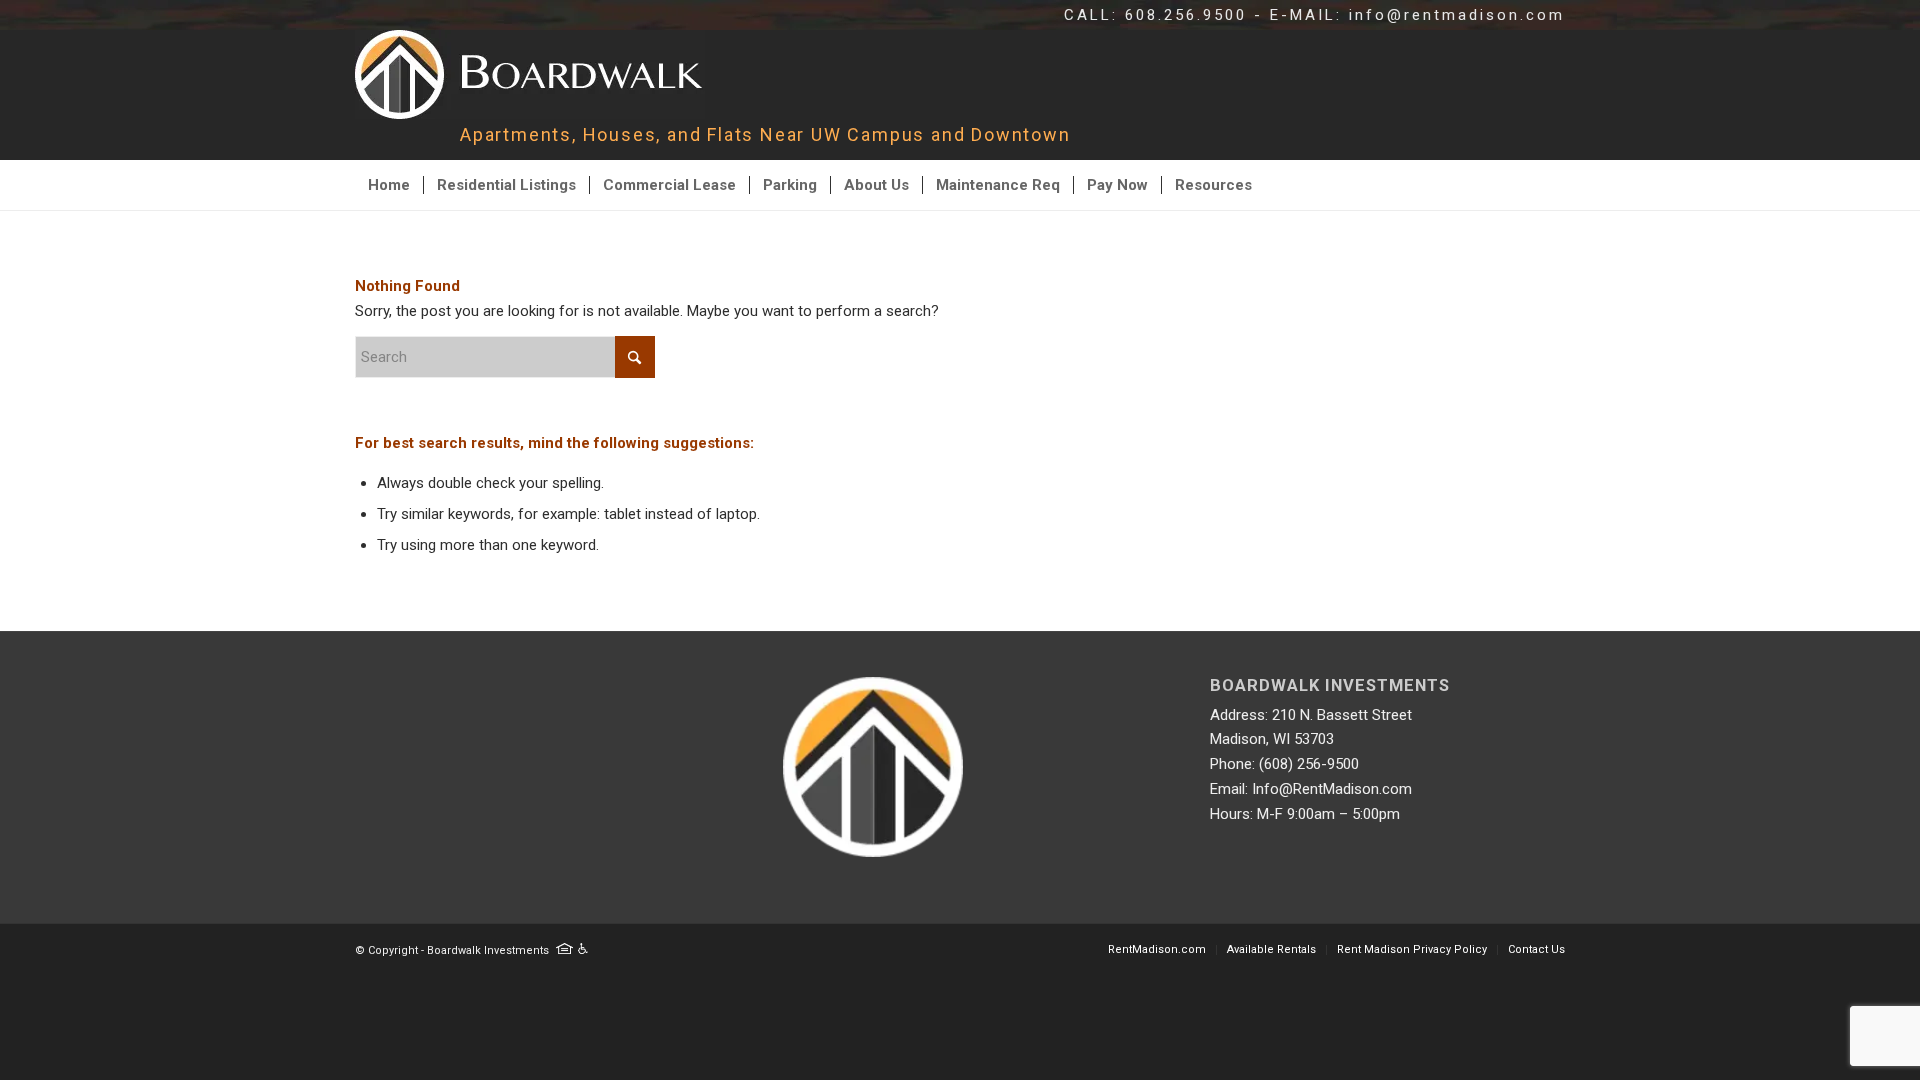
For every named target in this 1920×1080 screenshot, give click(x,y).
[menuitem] (389, 185)
